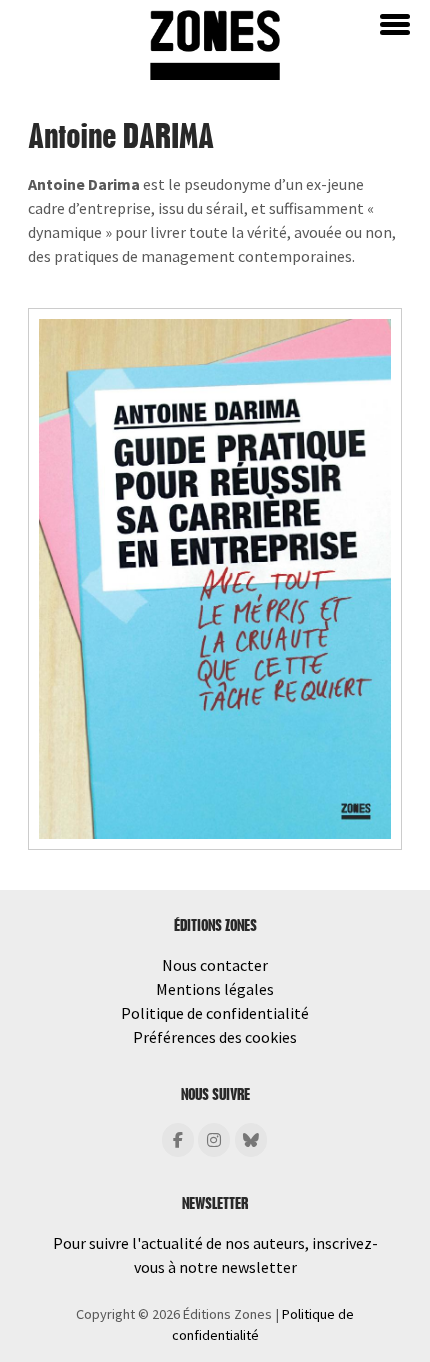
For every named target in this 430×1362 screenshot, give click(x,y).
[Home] (215, 43)
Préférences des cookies (215, 1037)
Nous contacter (215, 965)
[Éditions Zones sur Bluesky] (251, 1140)
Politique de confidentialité (215, 1013)
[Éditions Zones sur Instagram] (214, 1140)
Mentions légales (215, 989)
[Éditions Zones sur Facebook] (178, 1140)
